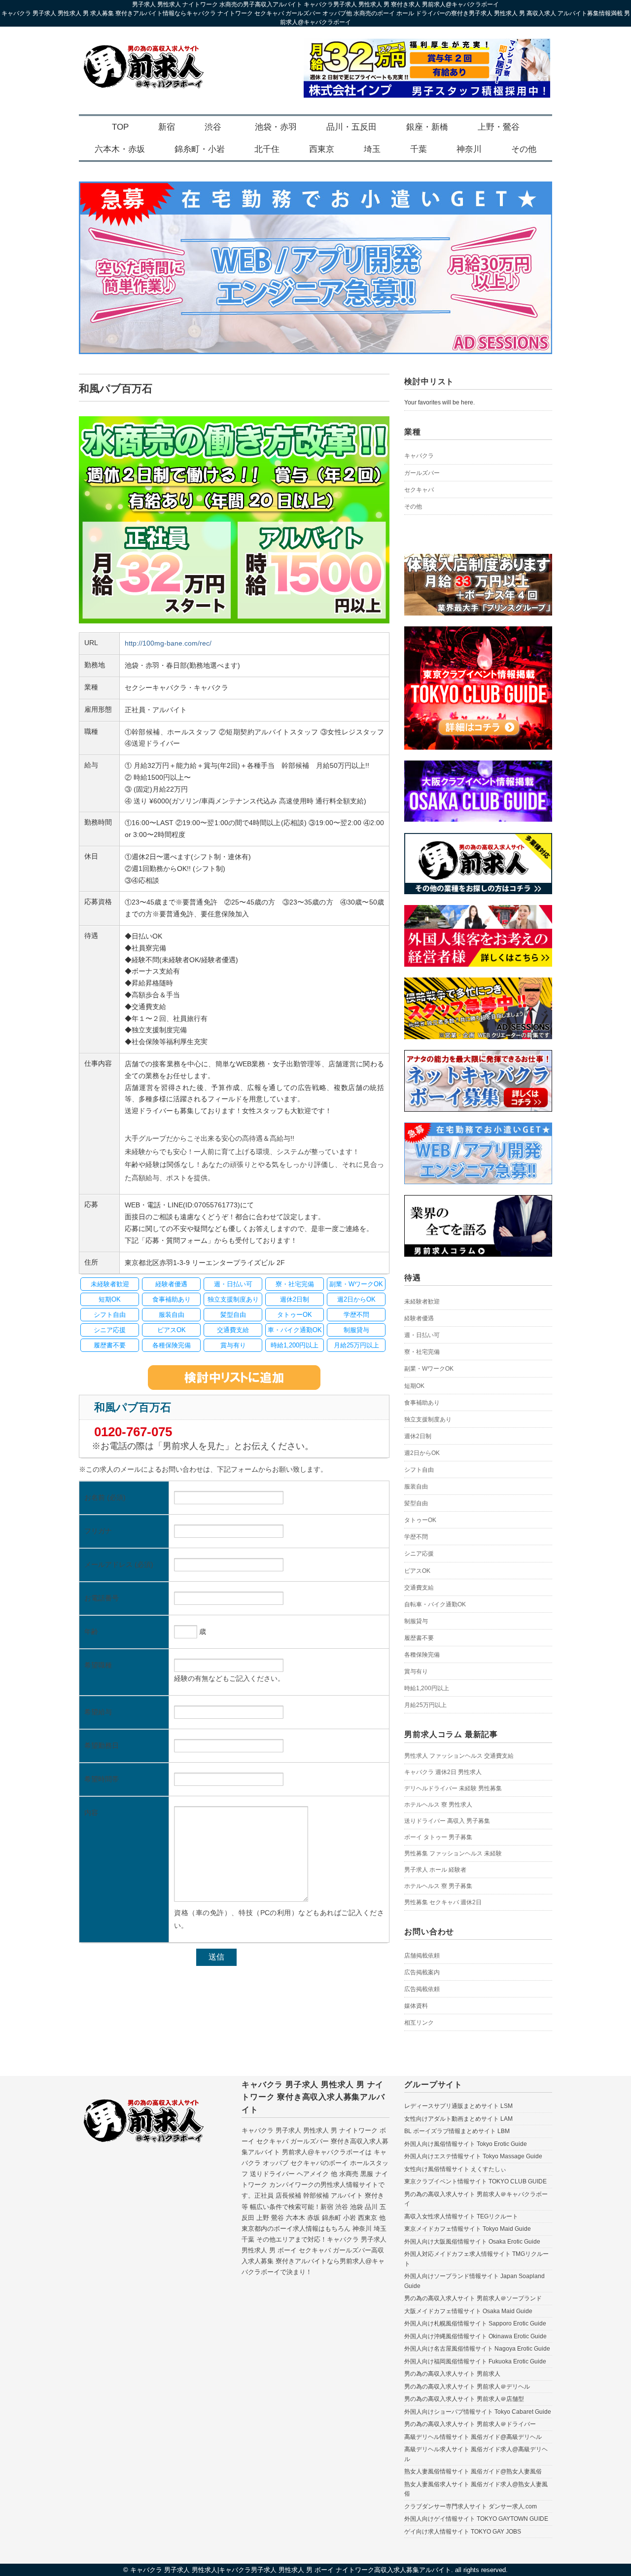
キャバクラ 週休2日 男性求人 (443, 1772)
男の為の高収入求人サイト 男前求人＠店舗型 (464, 2399)
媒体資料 (416, 2006)
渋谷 (213, 127)
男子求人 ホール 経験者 (435, 1870)
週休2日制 (418, 1436)
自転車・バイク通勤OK (435, 1604)
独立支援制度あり (428, 1419)
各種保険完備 (422, 1655)
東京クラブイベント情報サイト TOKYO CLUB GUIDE (475, 2181)
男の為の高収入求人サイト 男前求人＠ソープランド (473, 2298)
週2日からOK (422, 1453)
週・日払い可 (422, 1335)
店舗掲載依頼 (422, 1956)
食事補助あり (422, 1403)
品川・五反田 (351, 127)
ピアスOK (417, 1571)
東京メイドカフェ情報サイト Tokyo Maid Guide (468, 2229)
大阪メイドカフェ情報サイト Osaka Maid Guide (468, 2311)
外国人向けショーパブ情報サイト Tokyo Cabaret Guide (478, 2412)
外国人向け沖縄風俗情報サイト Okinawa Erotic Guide (475, 2336)
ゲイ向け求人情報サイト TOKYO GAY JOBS (463, 2532)
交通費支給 (419, 1588)
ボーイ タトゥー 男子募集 (438, 1837)
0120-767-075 (133, 1432)
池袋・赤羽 (276, 127)
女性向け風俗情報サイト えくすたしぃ (455, 2169)
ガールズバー (422, 473)
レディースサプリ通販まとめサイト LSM (458, 2106)
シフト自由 (419, 1470)
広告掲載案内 (422, 1972)
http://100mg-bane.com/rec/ (168, 643)
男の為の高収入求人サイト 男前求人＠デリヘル (467, 2387)
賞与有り (416, 1671)
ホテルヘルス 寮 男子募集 (438, 1886)
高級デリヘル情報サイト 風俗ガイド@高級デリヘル (473, 2437)
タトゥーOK (420, 1520)
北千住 (267, 149)
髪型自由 (416, 1503)
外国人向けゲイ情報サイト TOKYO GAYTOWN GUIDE (476, 2519)
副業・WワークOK (429, 1369)
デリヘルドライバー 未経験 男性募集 (453, 1788)
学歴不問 (416, 1537)
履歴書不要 (419, 1638)
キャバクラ (419, 456)
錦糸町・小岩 (200, 149)
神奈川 (469, 149)
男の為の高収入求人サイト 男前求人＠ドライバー (470, 2424)
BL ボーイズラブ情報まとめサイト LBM (457, 2131)
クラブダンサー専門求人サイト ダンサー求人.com (471, 2506)
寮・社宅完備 (422, 1352)
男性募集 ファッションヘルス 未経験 (453, 1853)
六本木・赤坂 (120, 149)
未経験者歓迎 (422, 1302)
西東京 (322, 149)
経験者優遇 (419, 1318)
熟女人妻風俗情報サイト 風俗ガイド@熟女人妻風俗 (473, 2471)
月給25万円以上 (425, 1705)
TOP (120, 127)
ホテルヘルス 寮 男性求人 (438, 1805)
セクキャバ (419, 490)
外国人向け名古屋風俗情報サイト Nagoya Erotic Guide (477, 2349)
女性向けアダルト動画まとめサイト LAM (458, 2119)
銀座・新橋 (427, 127)
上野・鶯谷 (499, 127)
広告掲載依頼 (422, 1989)
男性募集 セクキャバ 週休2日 (443, 1902)
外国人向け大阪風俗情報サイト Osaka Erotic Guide (472, 2242)
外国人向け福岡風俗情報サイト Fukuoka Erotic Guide (475, 2361)
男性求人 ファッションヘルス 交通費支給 (459, 1756)
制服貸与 (416, 1621)
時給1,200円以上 (427, 1688)
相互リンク (419, 2023)
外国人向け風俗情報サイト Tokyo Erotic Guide (466, 2144)
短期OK (414, 1386)
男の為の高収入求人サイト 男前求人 (452, 2374)
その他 (524, 149)
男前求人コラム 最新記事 (451, 1734)
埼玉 (372, 149)
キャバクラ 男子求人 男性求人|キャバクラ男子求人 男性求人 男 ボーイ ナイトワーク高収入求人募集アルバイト (291, 2570)
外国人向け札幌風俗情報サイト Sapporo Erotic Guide (475, 2323)
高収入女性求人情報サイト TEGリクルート (461, 2216)
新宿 (167, 127)
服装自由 (416, 1487)
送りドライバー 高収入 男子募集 (447, 1821)
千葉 (419, 149)
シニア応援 (419, 1554)
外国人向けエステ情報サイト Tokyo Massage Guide (473, 2156)
